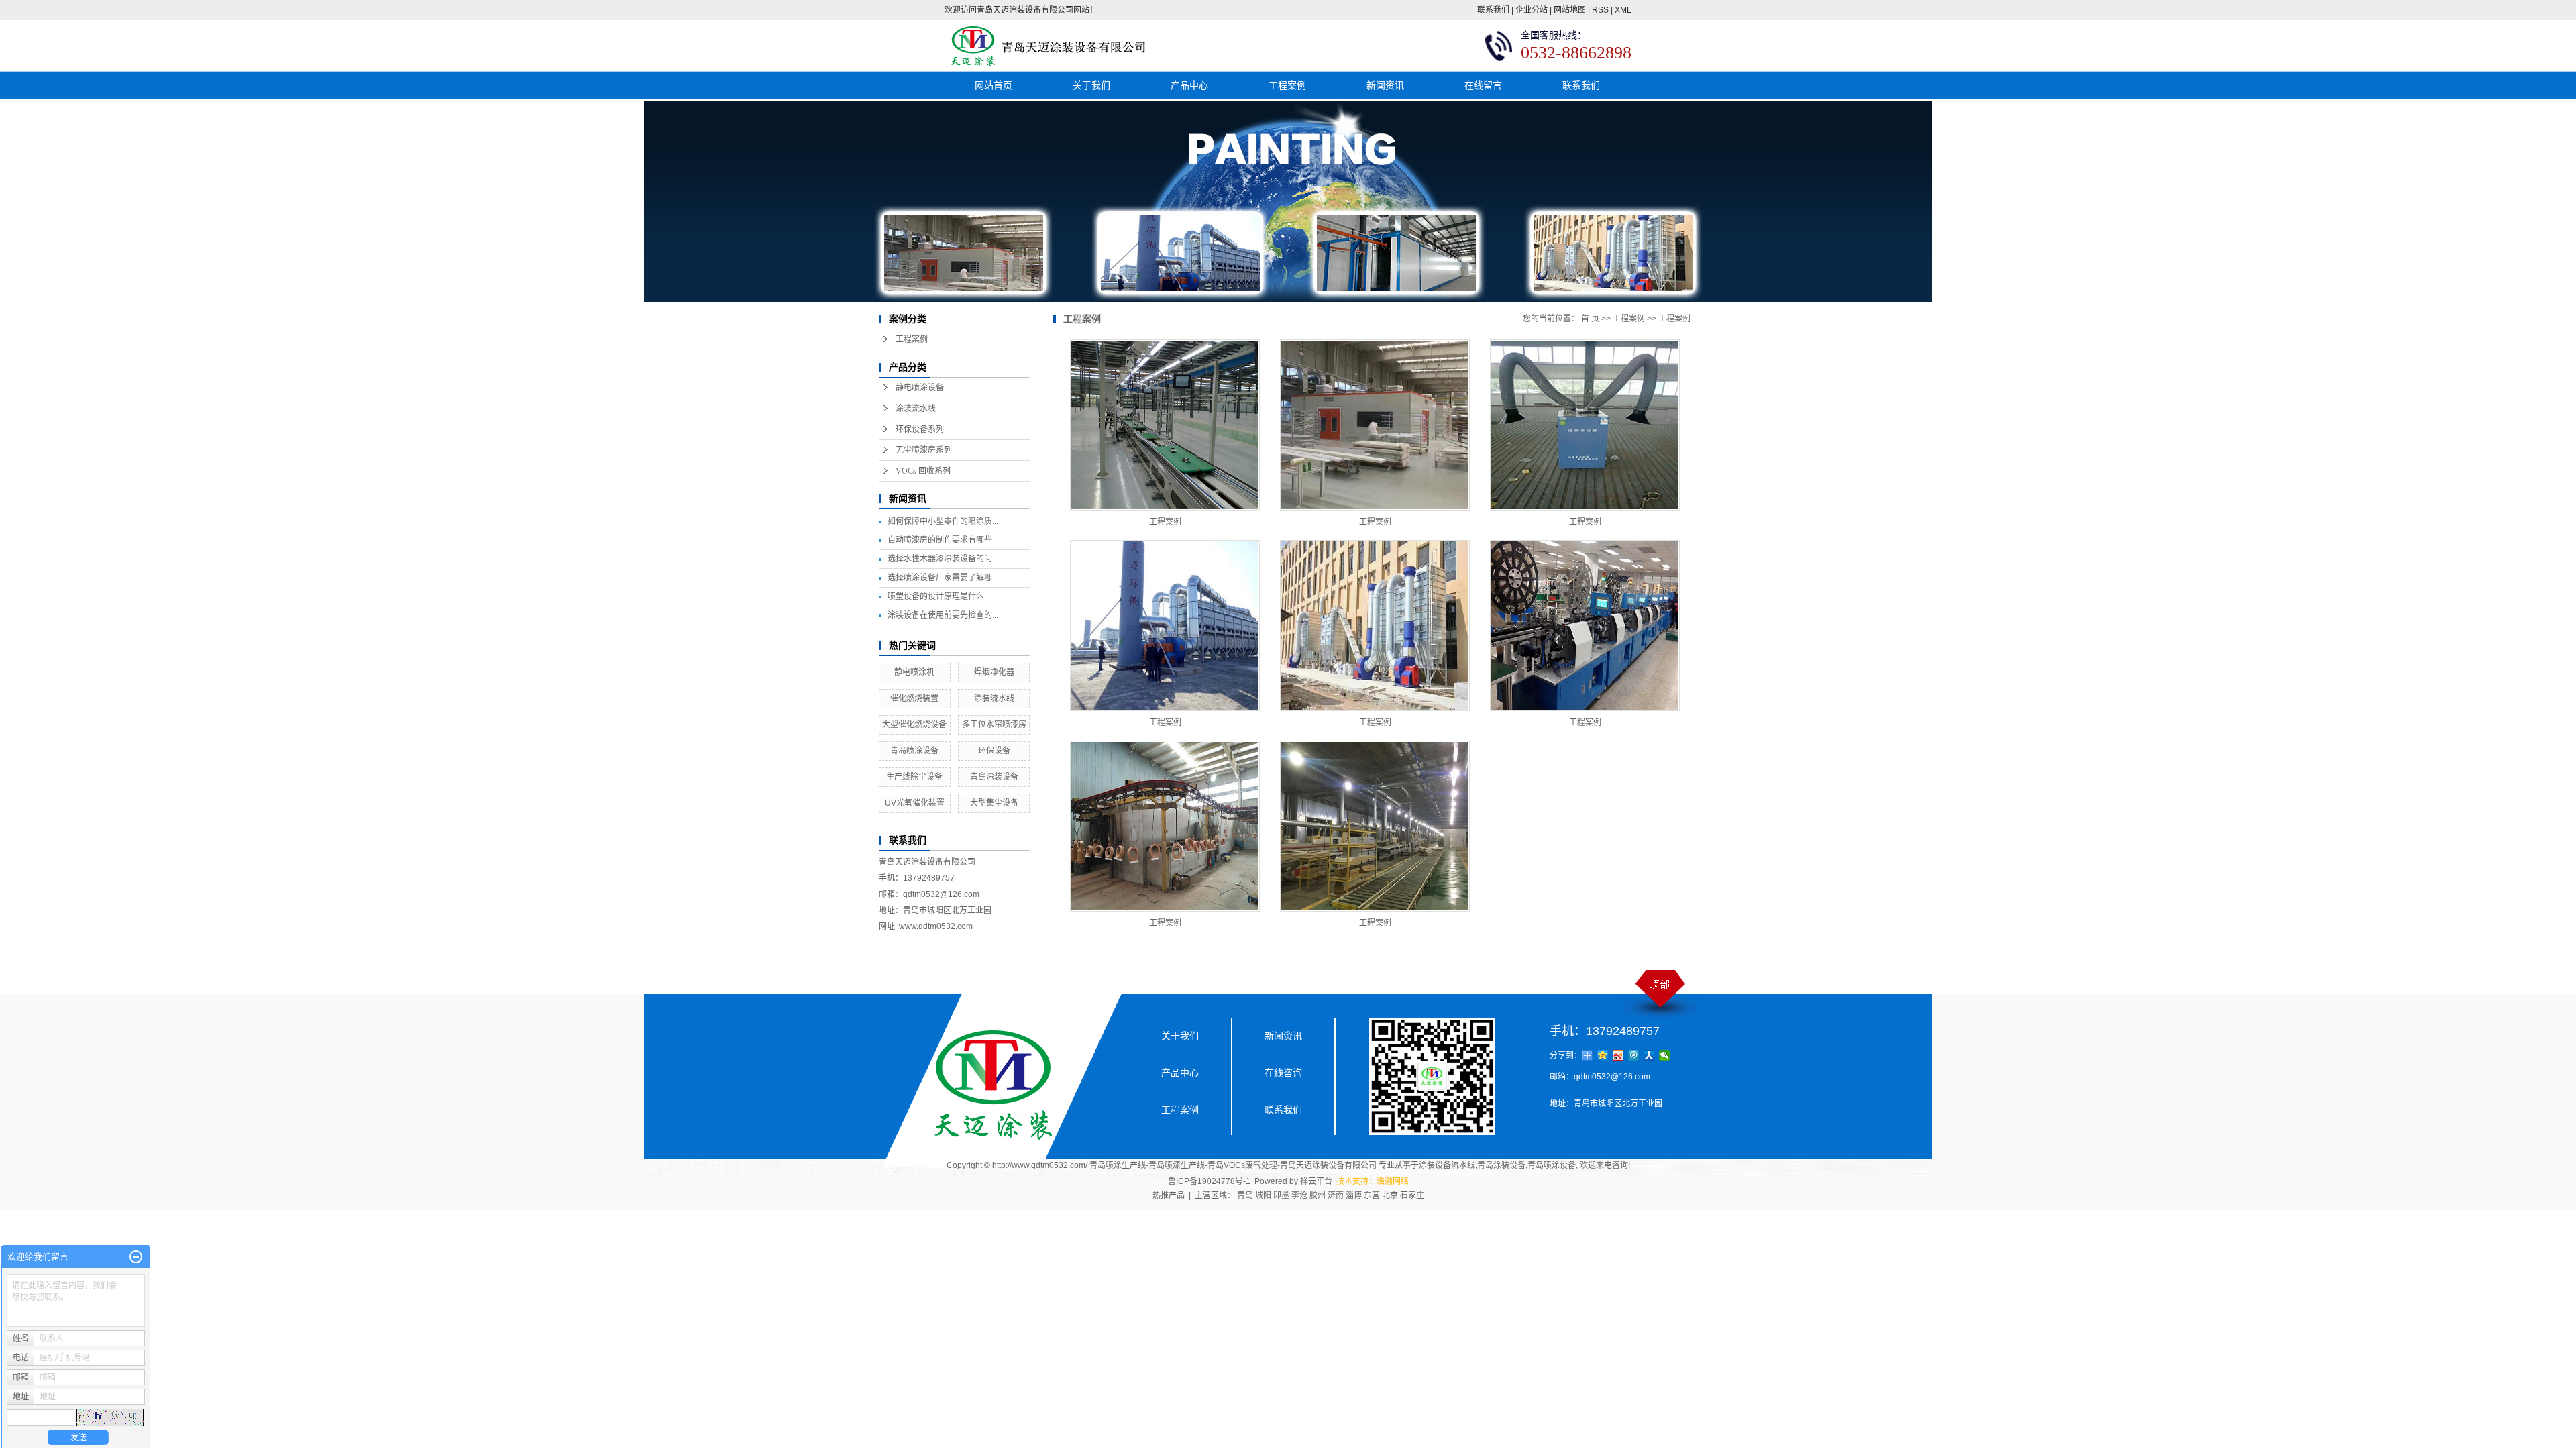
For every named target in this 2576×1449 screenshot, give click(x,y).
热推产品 (1169, 1195)
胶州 (1318, 1195)
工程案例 (1287, 85)
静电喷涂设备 (920, 388)
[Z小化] (136, 1257)
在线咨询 (1283, 1073)
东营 (1372, 1195)
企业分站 (1532, 10)
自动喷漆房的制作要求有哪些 (940, 540)
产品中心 (1189, 85)
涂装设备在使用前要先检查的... (943, 615)
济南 (1336, 1195)
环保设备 (994, 751)
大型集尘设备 (994, 803)
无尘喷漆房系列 (924, 450)
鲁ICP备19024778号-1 (1209, 1181)
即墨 (1281, 1195)
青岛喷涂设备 (914, 751)
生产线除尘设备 (914, 777)
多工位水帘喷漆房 (994, 724)
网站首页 (994, 85)
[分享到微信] (1665, 1055)
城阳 (1263, 1195)
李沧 (1299, 1195)
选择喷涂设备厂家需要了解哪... (943, 578)
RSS (1600, 10)
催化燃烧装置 (914, 698)
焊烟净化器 (994, 672)
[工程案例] (1165, 425)
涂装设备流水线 (1447, 1165)
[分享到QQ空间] (1603, 1055)
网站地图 (1570, 10)
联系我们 (1493, 10)
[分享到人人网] (1649, 1055)
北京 (1390, 1195)
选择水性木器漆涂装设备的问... (943, 559)
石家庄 (1412, 1195)
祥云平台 (1316, 1181)
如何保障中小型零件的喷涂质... (943, 521)
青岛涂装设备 (994, 777)
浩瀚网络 (1393, 1181)
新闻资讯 (1385, 85)
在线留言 (1483, 85)
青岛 (1245, 1195)
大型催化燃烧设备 (914, 724)
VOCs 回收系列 (923, 471)
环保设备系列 (920, 429)
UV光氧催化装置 (915, 803)
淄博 (1354, 1195)
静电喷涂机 (914, 672)
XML (1623, 10)
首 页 (1590, 319)
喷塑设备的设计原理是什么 (936, 596)
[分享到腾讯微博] (1634, 1055)
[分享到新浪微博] (1618, 1055)
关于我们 (1091, 85)
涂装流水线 (916, 409)
